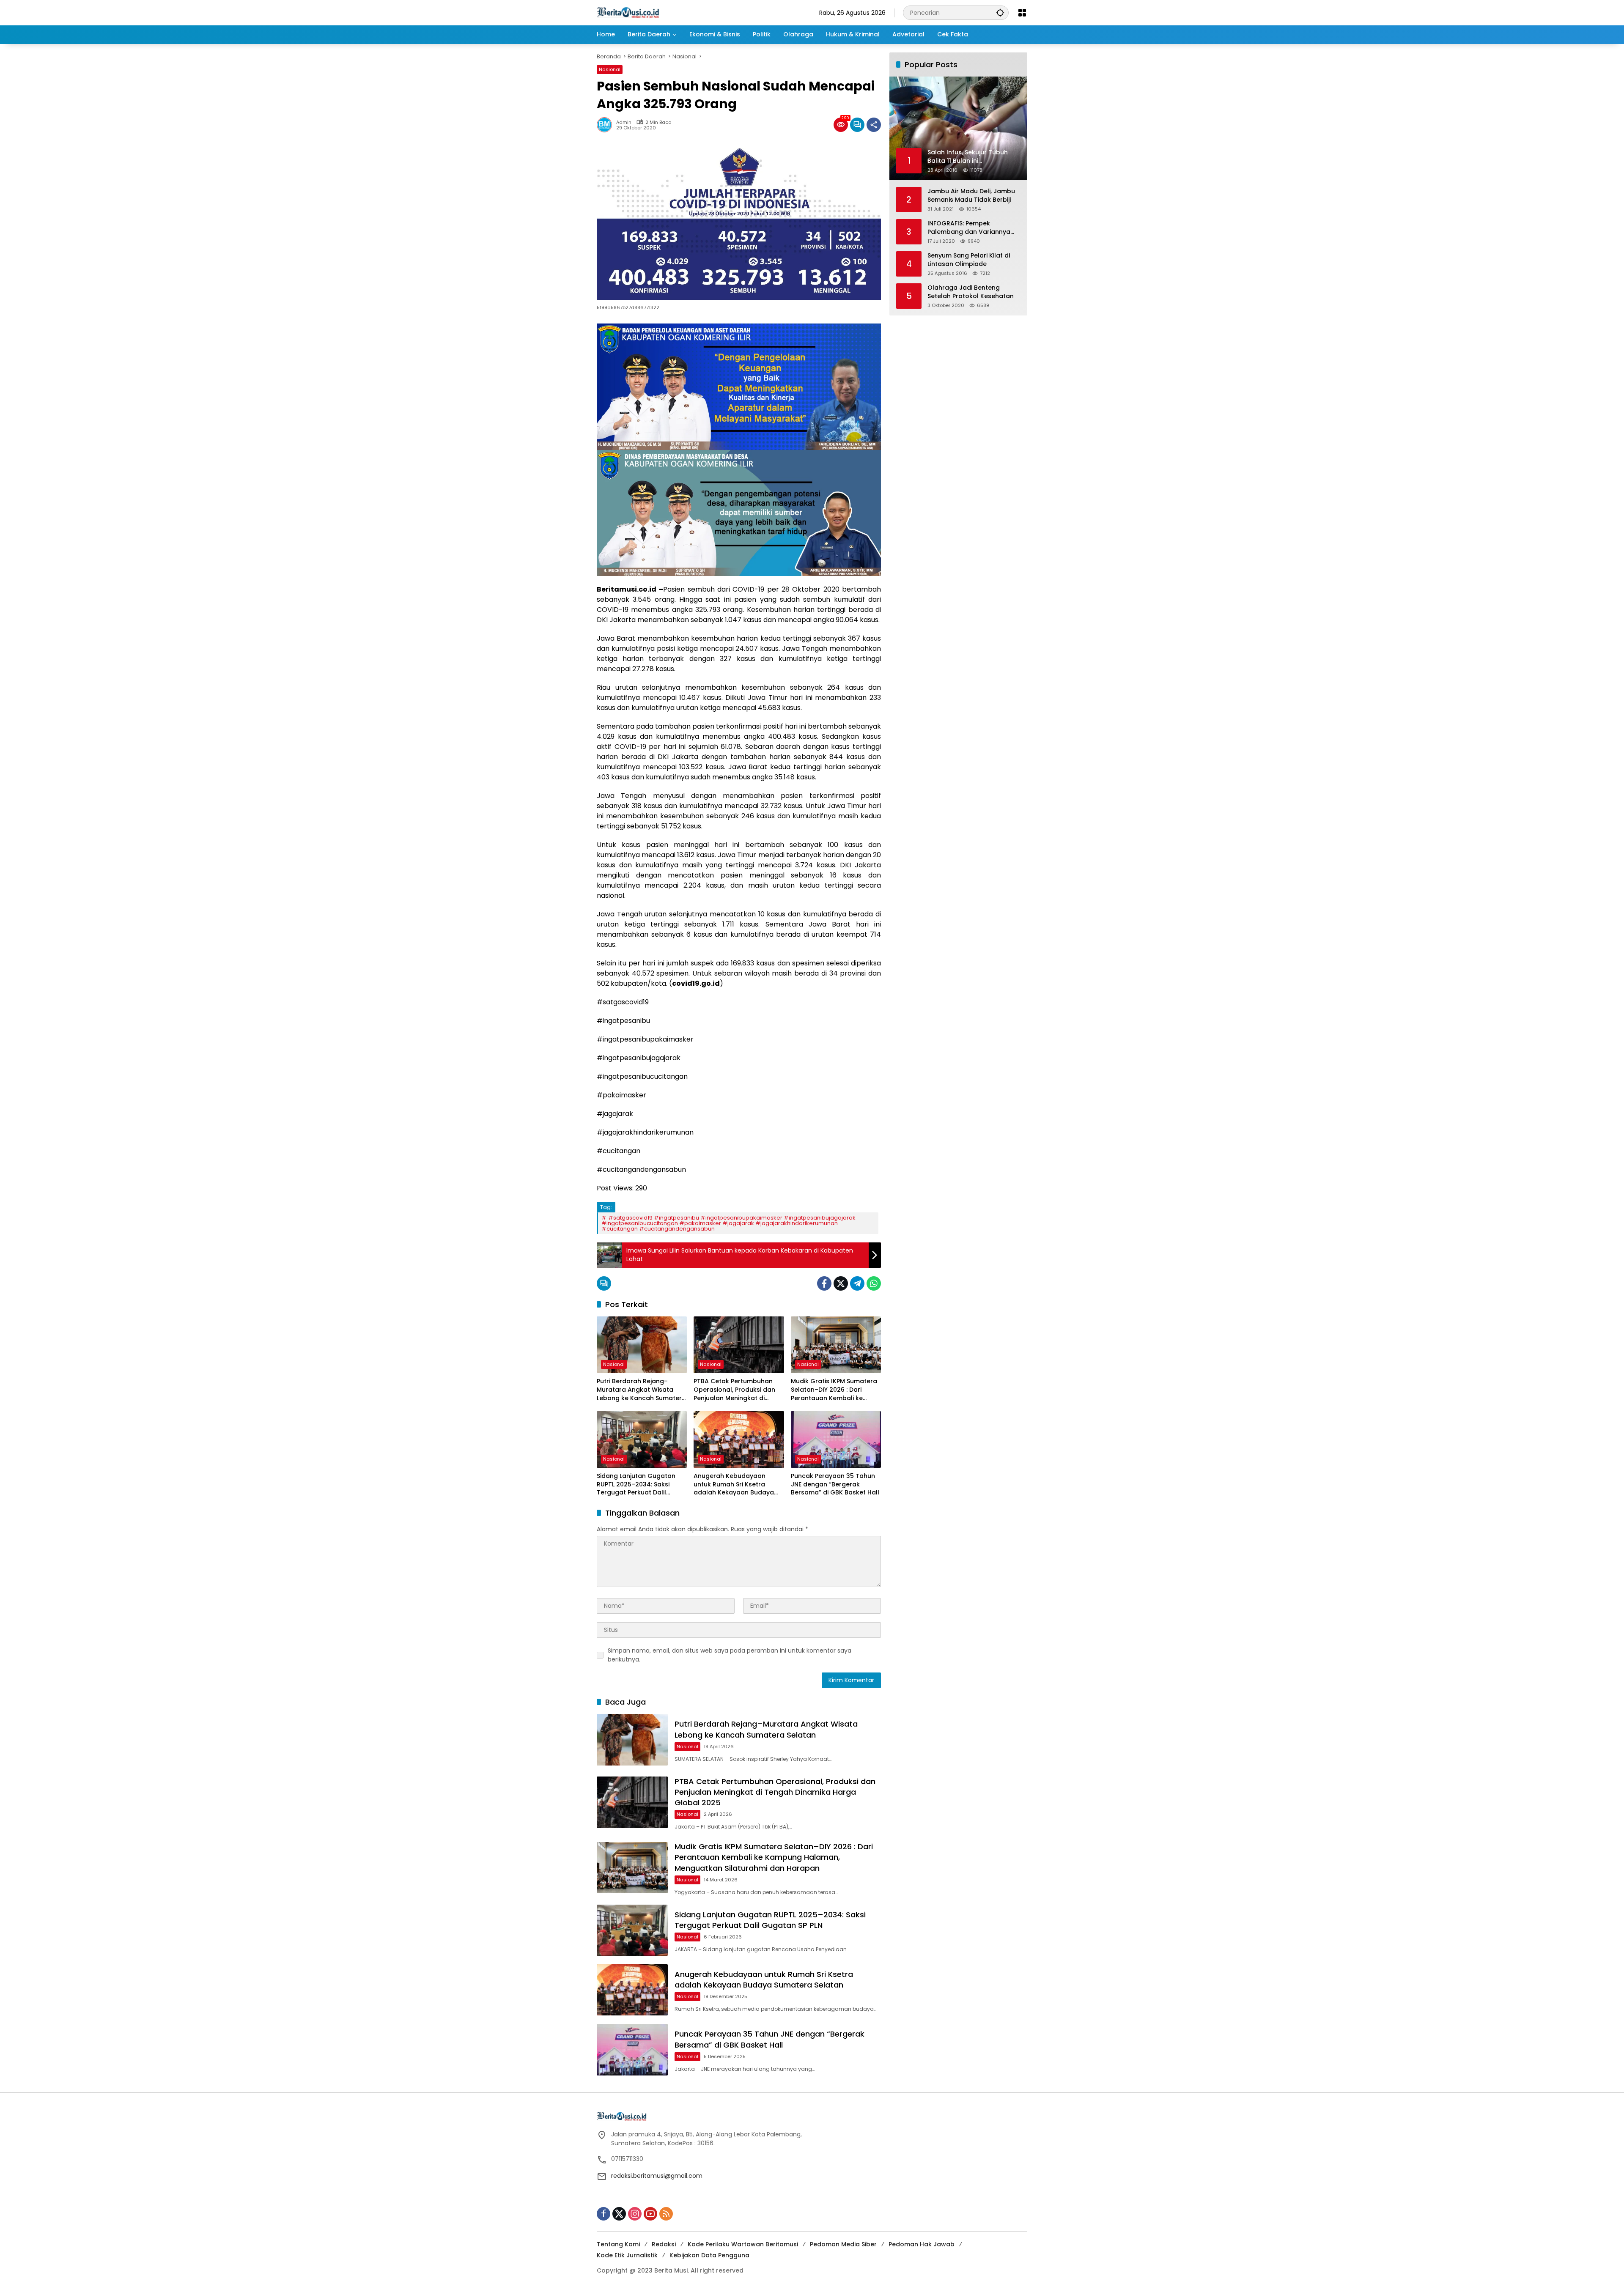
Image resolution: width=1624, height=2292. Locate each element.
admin (624, 122)
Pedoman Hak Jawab (922, 2244)
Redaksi (664, 2244)
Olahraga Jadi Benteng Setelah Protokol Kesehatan (971, 292)
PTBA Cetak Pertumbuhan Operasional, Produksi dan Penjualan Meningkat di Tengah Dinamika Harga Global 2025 (734, 1390)
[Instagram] (635, 2214)
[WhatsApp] (874, 1283)
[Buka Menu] (1022, 13)
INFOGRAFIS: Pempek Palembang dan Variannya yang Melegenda (969, 228)
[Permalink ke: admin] (606, 125)
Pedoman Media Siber (843, 2244)
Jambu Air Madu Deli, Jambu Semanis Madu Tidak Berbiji (971, 196)
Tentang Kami (618, 2244)
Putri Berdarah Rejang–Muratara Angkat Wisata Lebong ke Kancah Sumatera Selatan (641, 1390)
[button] (1000, 12)
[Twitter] (841, 1283)
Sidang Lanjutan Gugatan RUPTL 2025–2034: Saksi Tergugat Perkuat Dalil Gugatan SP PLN (636, 1485)
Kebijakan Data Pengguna (709, 2255)
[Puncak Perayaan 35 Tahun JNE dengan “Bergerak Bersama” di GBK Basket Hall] (836, 1439)
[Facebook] (824, 1283)
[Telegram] (857, 1283)
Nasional (610, 69)
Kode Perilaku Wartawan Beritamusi (743, 2244)
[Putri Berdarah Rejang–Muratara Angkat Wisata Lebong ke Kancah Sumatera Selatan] (642, 1345)
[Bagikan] (874, 125)
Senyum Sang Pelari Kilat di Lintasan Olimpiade (969, 260)
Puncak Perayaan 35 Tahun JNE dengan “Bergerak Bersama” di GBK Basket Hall (835, 1484)
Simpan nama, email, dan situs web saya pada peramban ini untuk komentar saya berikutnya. (730, 1655)
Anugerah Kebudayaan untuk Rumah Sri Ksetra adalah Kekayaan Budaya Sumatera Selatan (734, 1485)
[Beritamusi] (628, 12)
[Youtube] (650, 2214)
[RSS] (666, 2214)
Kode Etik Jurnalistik (627, 2255)
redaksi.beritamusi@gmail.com (657, 2176)
